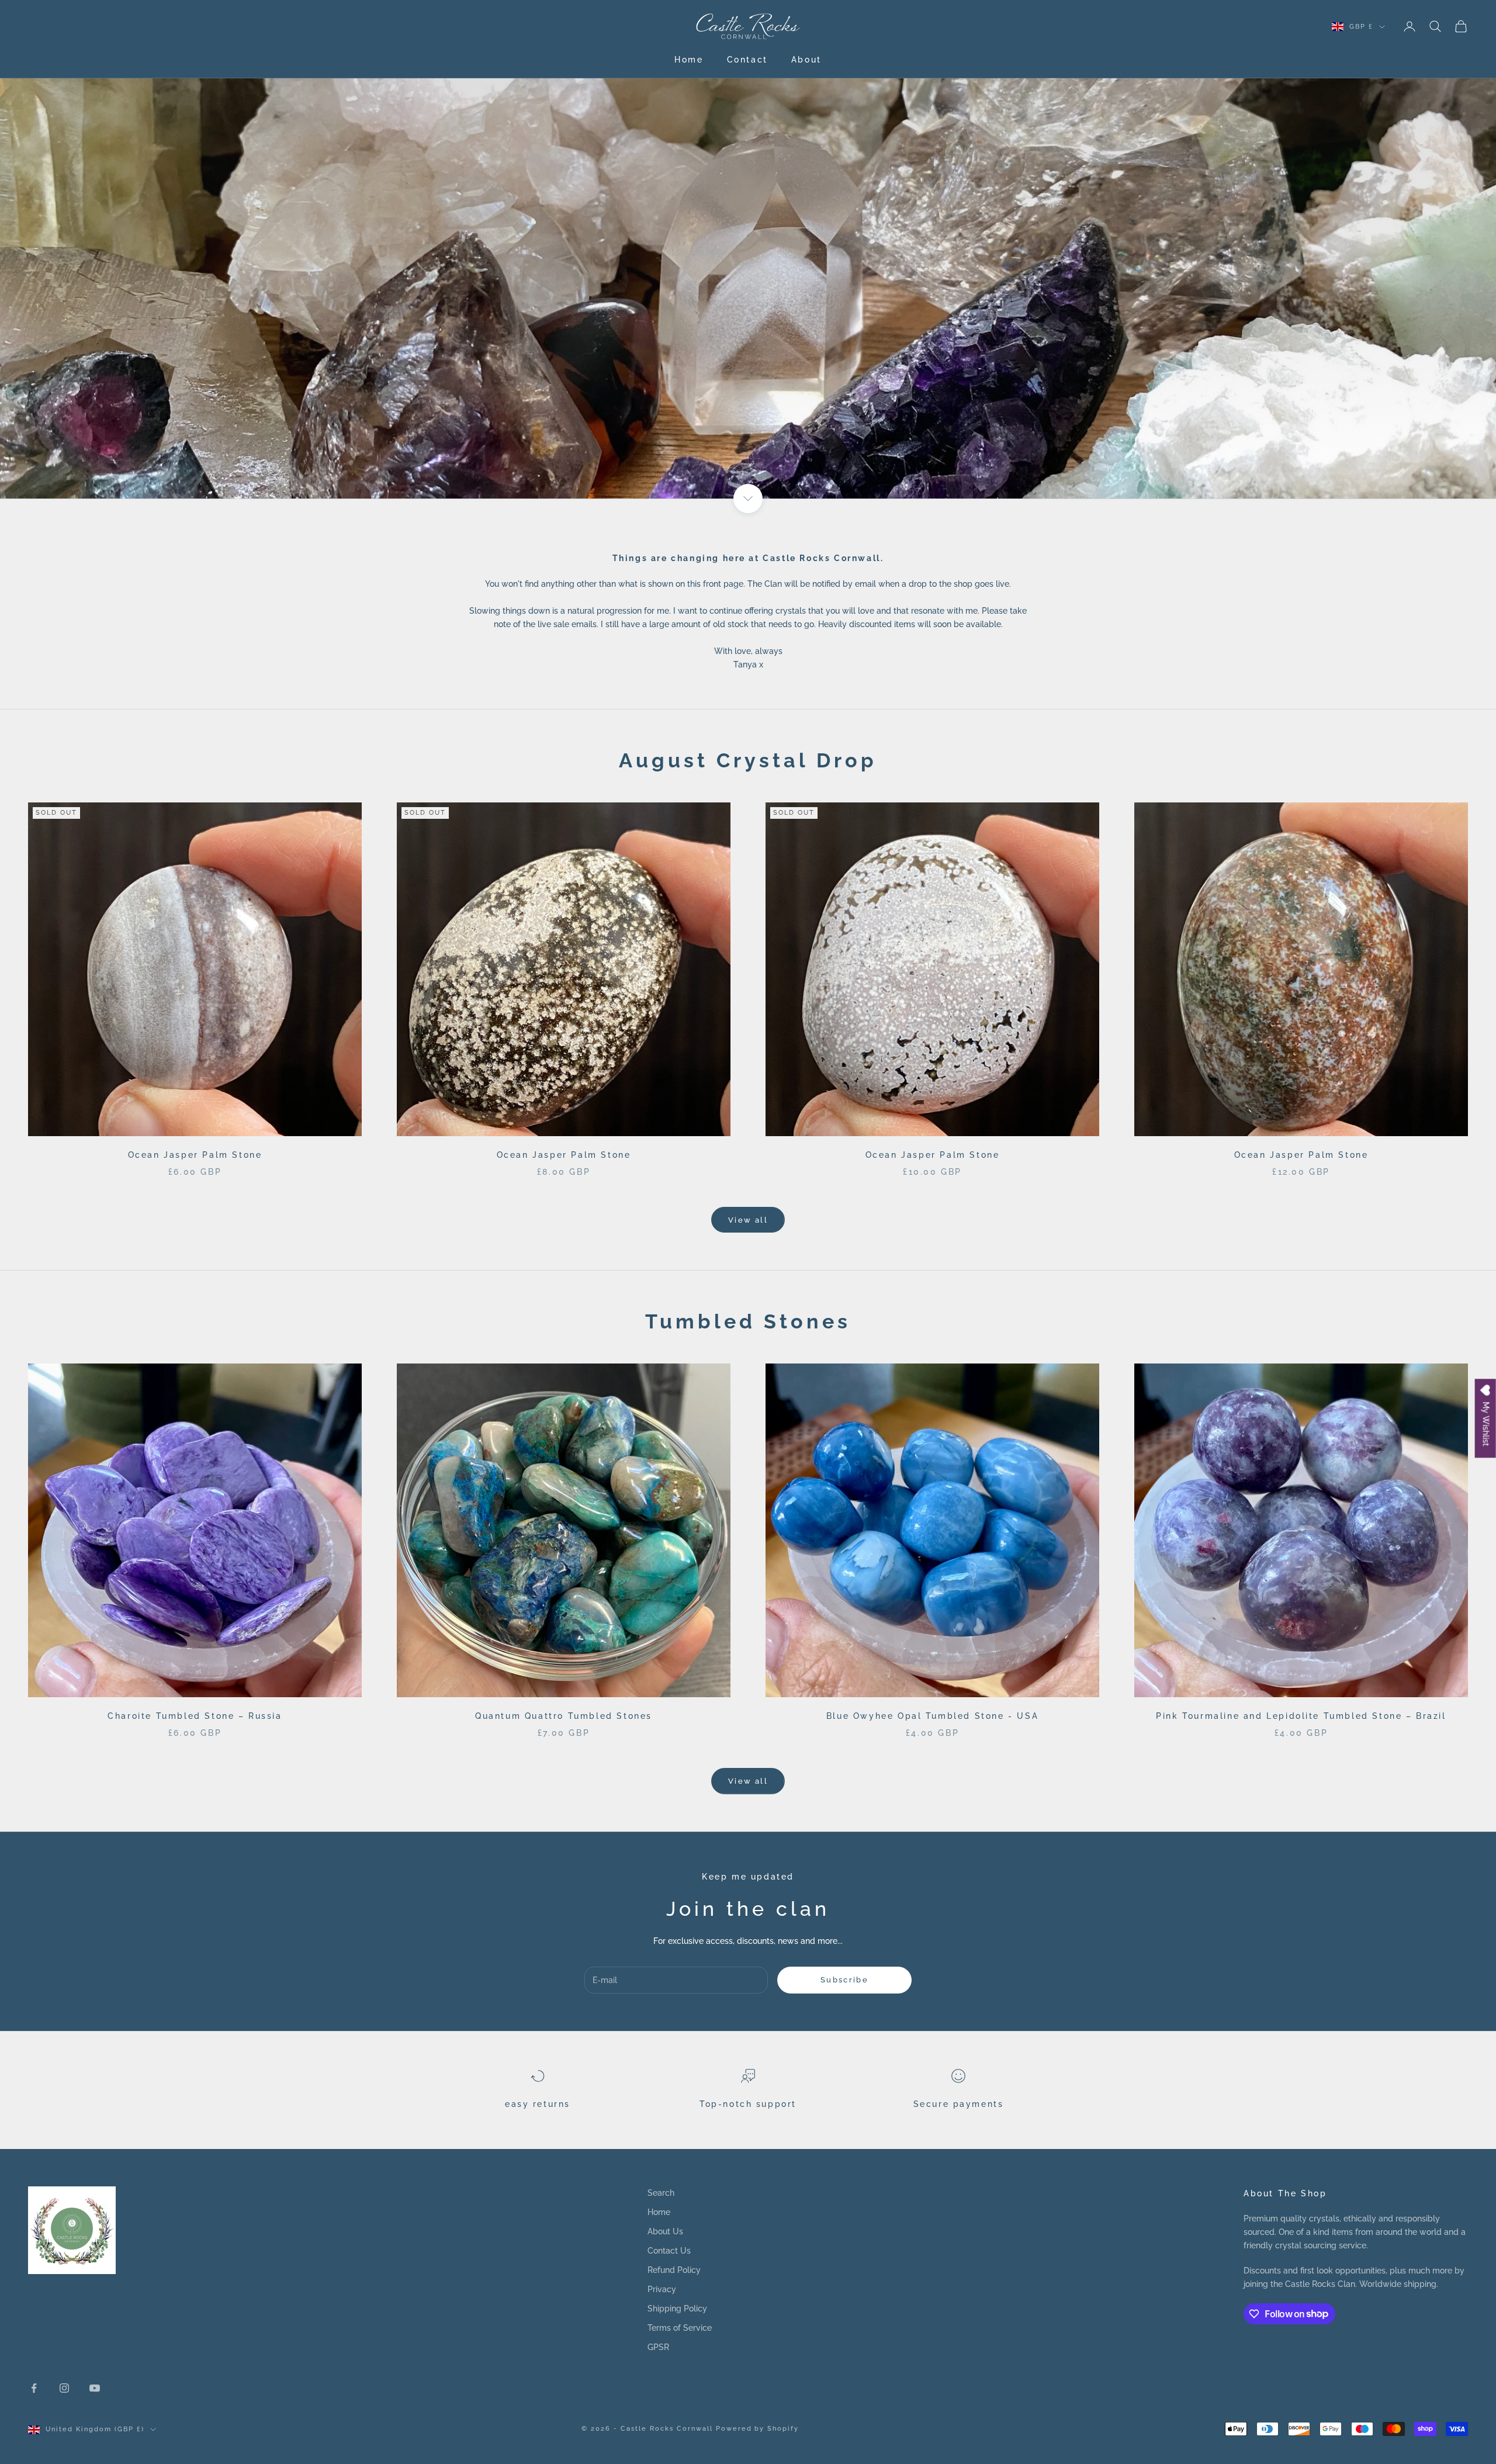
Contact (747, 59)
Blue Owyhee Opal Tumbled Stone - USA (932, 1716)
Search (661, 2193)
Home (689, 59)
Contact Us (669, 2251)
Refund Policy (674, 2270)
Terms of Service (680, 2328)
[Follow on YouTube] (95, 2388)
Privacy (662, 2289)
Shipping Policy (677, 2309)
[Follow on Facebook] (34, 2388)
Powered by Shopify (758, 2429)
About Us (665, 2231)
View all (748, 1220)
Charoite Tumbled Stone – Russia (195, 1716)
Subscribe (844, 1980)
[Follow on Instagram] (64, 2388)
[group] (748, 249)
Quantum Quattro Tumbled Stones (564, 1716)
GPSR (658, 2347)
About (806, 59)
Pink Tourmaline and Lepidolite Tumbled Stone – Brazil (1301, 1716)
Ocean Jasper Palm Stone (195, 1155)
